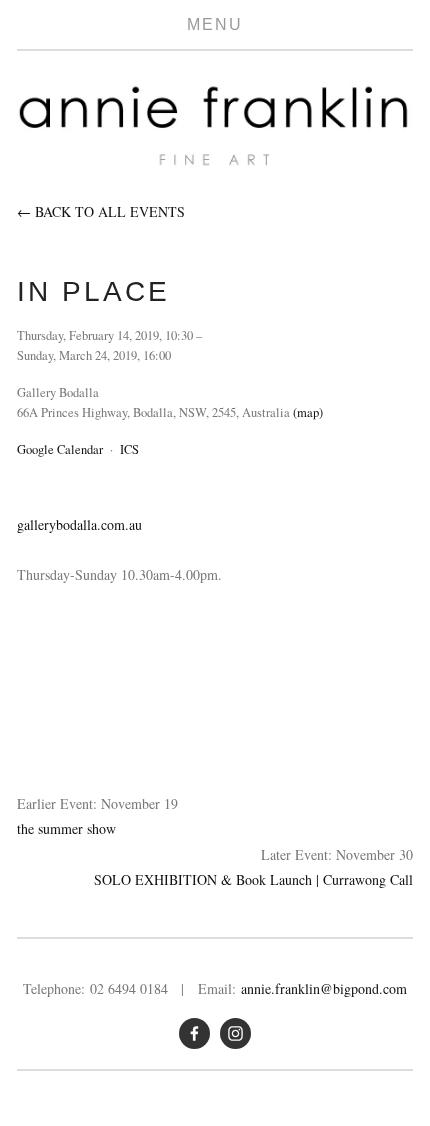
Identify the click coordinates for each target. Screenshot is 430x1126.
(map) (308, 412)
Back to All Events (110, 211)
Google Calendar (60, 449)
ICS (129, 449)
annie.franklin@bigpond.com (324, 988)
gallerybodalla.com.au (79, 524)
